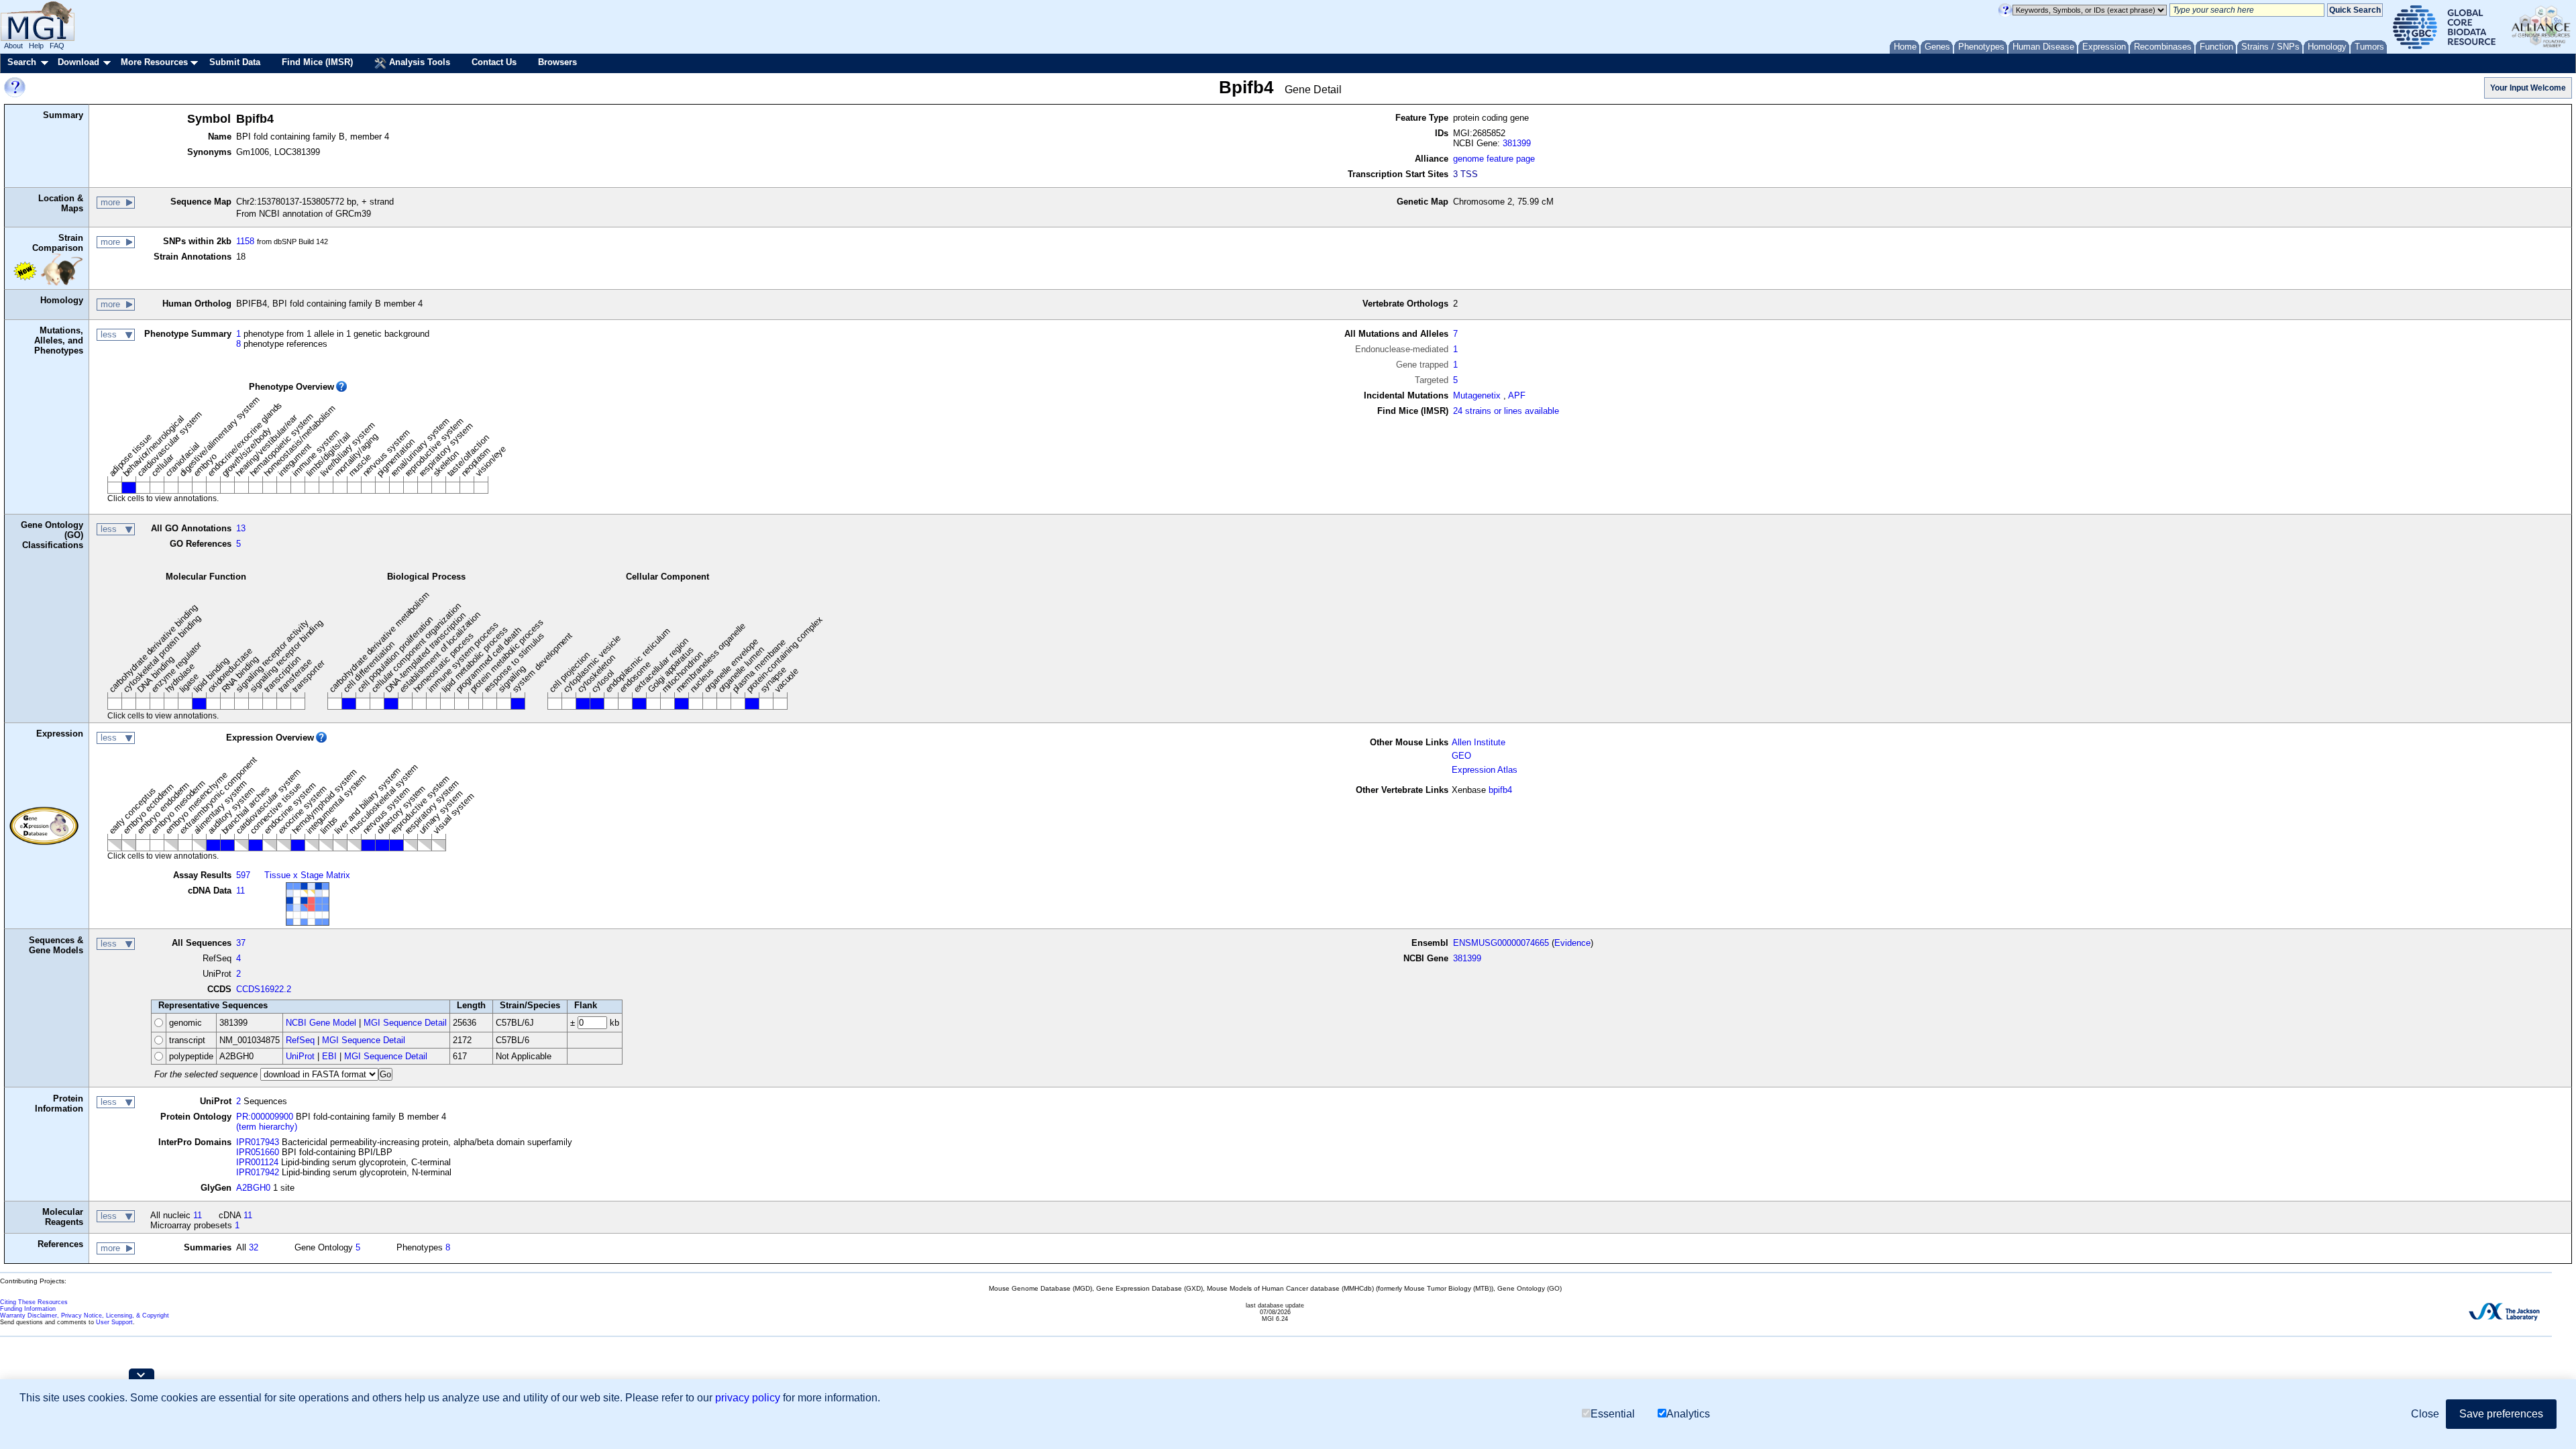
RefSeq (300, 1040)
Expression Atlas (1485, 770)
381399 (1517, 143)
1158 (245, 241)
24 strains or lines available (1506, 411)
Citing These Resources (34, 1302)
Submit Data (235, 62)
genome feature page (1494, 159)
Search (22, 62)
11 (240, 891)
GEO (1461, 756)
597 (243, 875)
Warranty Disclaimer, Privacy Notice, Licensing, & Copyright (85, 1316)
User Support (114, 1322)
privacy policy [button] (748, 1398)
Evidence (1572, 943)
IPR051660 (258, 1152)
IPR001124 (257, 1162)
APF (1517, 395)
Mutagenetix (1477, 395)
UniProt (300, 1056)
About (13, 46)
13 (241, 528)
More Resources (154, 62)
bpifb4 (1500, 790)
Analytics (1688, 1414)
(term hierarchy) (267, 1127)
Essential (1613, 1414)
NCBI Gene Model (321, 1023)
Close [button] (2425, 1414)
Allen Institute (1479, 742)
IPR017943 (258, 1142)
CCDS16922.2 (264, 989)
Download (78, 62)
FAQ (57, 46)
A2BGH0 (253, 1188)
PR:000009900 (265, 1117)
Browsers (557, 62)
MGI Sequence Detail (405, 1023)
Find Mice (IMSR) (317, 62)
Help (36, 46)
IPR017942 (258, 1172)
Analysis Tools (418, 62)
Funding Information (28, 1309)
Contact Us (494, 62)
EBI (329, 1056)
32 (254, 1247)
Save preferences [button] (2501, 1414)
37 (241, 943)
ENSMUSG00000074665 (1501, 943)
